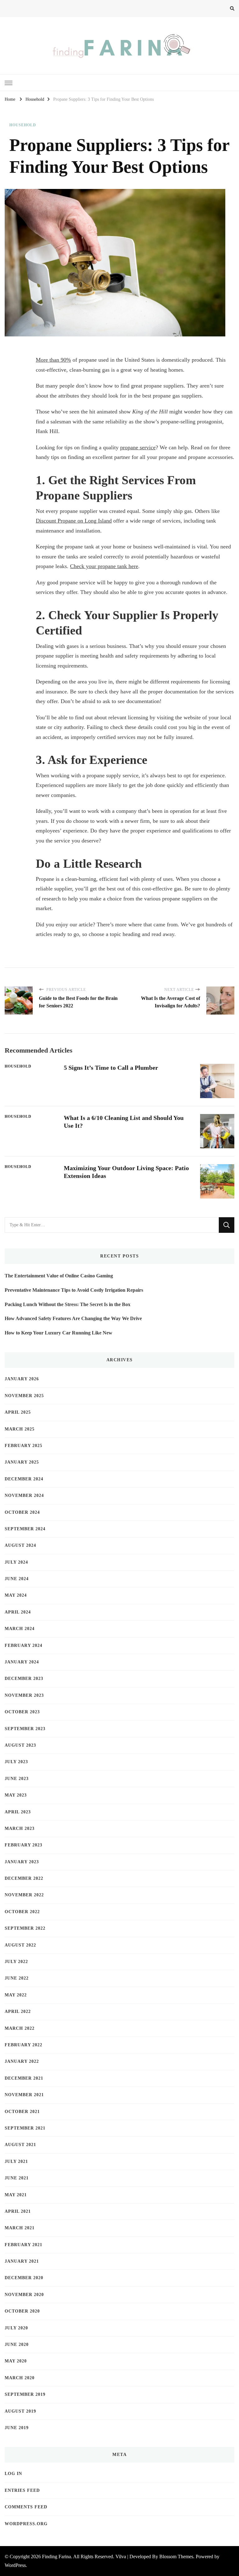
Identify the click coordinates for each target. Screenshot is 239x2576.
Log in (13, 2474)
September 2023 (25, 1729)
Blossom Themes (176, 2557)
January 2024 (22, 1662)
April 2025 (18, 1412)
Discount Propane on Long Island (74, 521)
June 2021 (17, 2178)
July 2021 (16, 2161)
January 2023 (22, 1862)
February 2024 (23, 1645)
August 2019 (20, 2411)
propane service (138, 447)
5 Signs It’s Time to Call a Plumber (111, 1068)
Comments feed (26, 2507)
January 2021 (22, 2261)
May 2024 (16, 1595)
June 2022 (17, 1978)
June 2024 (17, 1579)
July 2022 (16, 1962)
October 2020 (22, 2311)
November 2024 (24, 1495)
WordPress (15, 2565)
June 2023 (17, 1779)
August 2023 (20, 1745)
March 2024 (20, 1629)
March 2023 (20, 1828)
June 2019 (17, 2428)
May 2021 (16, 2195)
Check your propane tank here (104, 566)
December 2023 (24, 1679)
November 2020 (24, 2295)
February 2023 (23, 1845)
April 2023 (18, 1812)
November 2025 (24, 1396)
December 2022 (24, 1878)
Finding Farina (56, 2557)
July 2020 (16, 2328)
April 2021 (18, 2211)
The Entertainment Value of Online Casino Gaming (59, 1276)
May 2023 (16, 1795)
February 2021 (23, 2245)
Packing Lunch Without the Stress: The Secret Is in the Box (68, 1304)
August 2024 (20, 1545)
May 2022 (16, 1995)
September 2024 (25, 1529)
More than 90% (53, 360)
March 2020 (20, 2378)
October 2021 (22, 2112)
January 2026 (22, 1379)
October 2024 (22, 1512)
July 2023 (16, 1762)
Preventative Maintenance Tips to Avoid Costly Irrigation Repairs (74, 1290)
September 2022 (25, 1928)
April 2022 (18, 2012)
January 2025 (22, 1462)
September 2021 (25, 2128)
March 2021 (20, 2228)
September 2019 (25, 2394)
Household (23, 125)
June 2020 (17, 2344)
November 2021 (24, 2095)
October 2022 (22, 1912)
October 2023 (22, 1712)
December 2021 (24, 2078)
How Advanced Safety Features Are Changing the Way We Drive (73, 1318)
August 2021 (20, 2145)
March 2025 (20, 1429)
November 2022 (24, 1895)
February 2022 (23, 2045)
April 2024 (18, 1612)
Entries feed (22, 2490)
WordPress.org (26, 2524)
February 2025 (23, 1446)
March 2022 (20, 2028)
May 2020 (16, 2361)
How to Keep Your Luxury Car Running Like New (59, 1333)
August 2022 (20, 1945)
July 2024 (16, 1562)
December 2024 (24, 1479)
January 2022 (22, 2061)
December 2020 (24, 2278)
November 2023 (24, 1695)
